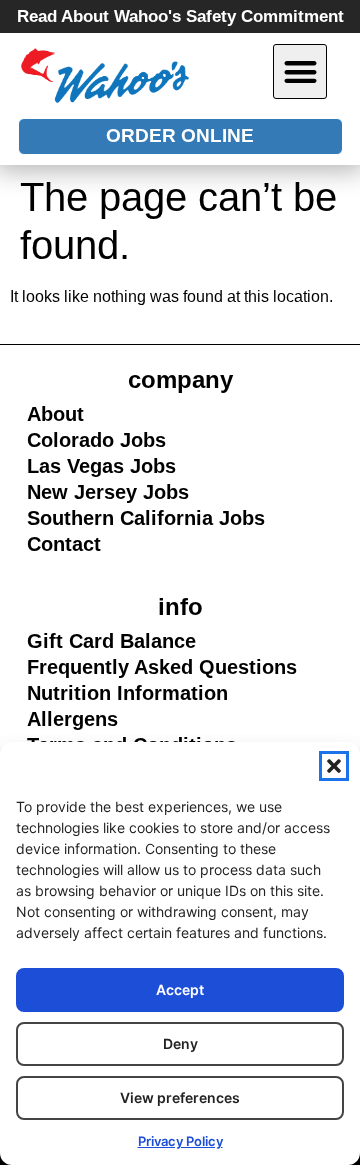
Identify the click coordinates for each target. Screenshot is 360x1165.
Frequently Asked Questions (162, 667)
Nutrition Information (127, 694)
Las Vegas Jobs (114, 467)
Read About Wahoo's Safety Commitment (180, 16)
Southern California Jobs (146, 518)
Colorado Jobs (96, 440)
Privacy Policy (180, 1141)
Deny (180, 1043)
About (55, 414)
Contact (64, 544)
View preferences (180, 1097)
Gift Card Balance (114, 642)
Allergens (114, 720)
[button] (334, 766)
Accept (180, 989)
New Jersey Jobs (108, 492)
